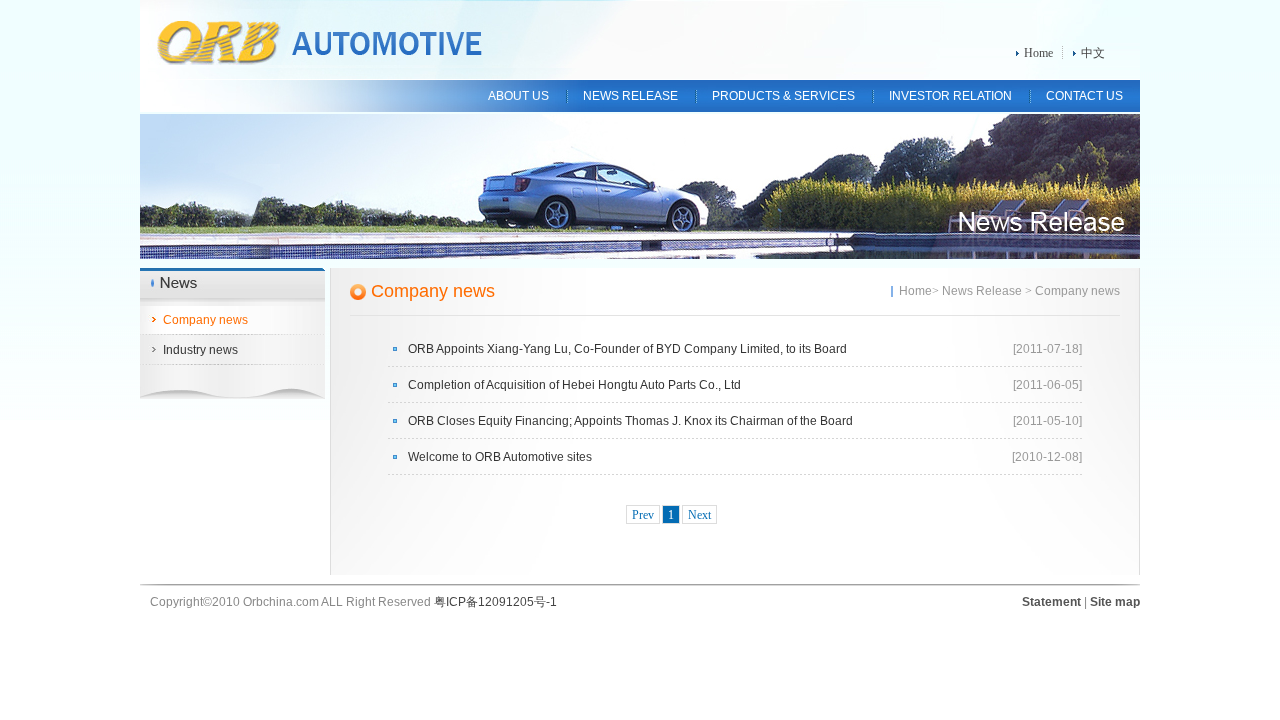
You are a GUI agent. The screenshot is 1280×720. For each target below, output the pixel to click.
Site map (1115, 602)
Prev (643, 515)
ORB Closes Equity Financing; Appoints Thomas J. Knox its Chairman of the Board (630, 421)
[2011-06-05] (1047, 385)
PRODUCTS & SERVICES (783, 96)
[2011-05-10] (1047, 421)
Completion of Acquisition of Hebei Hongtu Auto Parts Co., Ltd (574, 385)
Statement (1051, 602)
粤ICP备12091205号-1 (495, 602)
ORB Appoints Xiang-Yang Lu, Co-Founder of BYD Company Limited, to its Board (627, 349)
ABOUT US (518, 96)
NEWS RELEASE (630, 96)
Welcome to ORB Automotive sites (500, 457)
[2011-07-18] (1047, 349)
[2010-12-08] (1047, 457)
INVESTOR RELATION (950, 96)
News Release (982, 291)
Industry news (200, 350)
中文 (1093, 53)
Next (699, 515)
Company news (205, 320)
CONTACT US (1084, 96)
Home (1038, 53)
